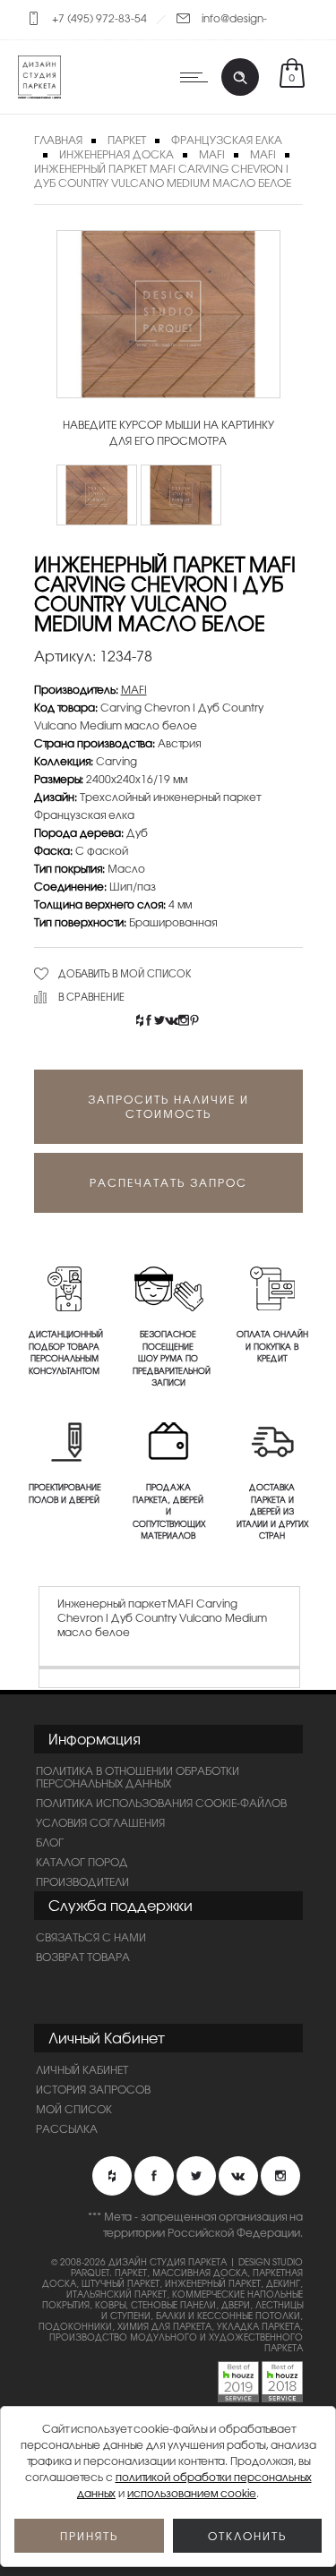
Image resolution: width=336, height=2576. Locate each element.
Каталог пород (82, 1862)
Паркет (127, 140)
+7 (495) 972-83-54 (99, 18)
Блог (50, 1842)
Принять (89, 2536)
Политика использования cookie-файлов (161, 1803)
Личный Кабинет (82, 2069)
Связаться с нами (91, 1937)
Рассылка (67, 2128)
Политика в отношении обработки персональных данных (138, 1777)
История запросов (93, 2089)
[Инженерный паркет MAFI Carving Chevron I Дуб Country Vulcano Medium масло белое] (97, 495)
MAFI (212, 154)
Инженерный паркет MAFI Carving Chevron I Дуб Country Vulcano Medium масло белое (163, 175)
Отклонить (247, 2536)
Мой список (74, 2109)
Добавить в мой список (125, 973)
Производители (82, 1881)
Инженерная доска (116, 154)
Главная (58, 140)
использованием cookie (192, 2493)
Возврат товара (83, 1957)
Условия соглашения (100, 1822)
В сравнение (91, 996)
